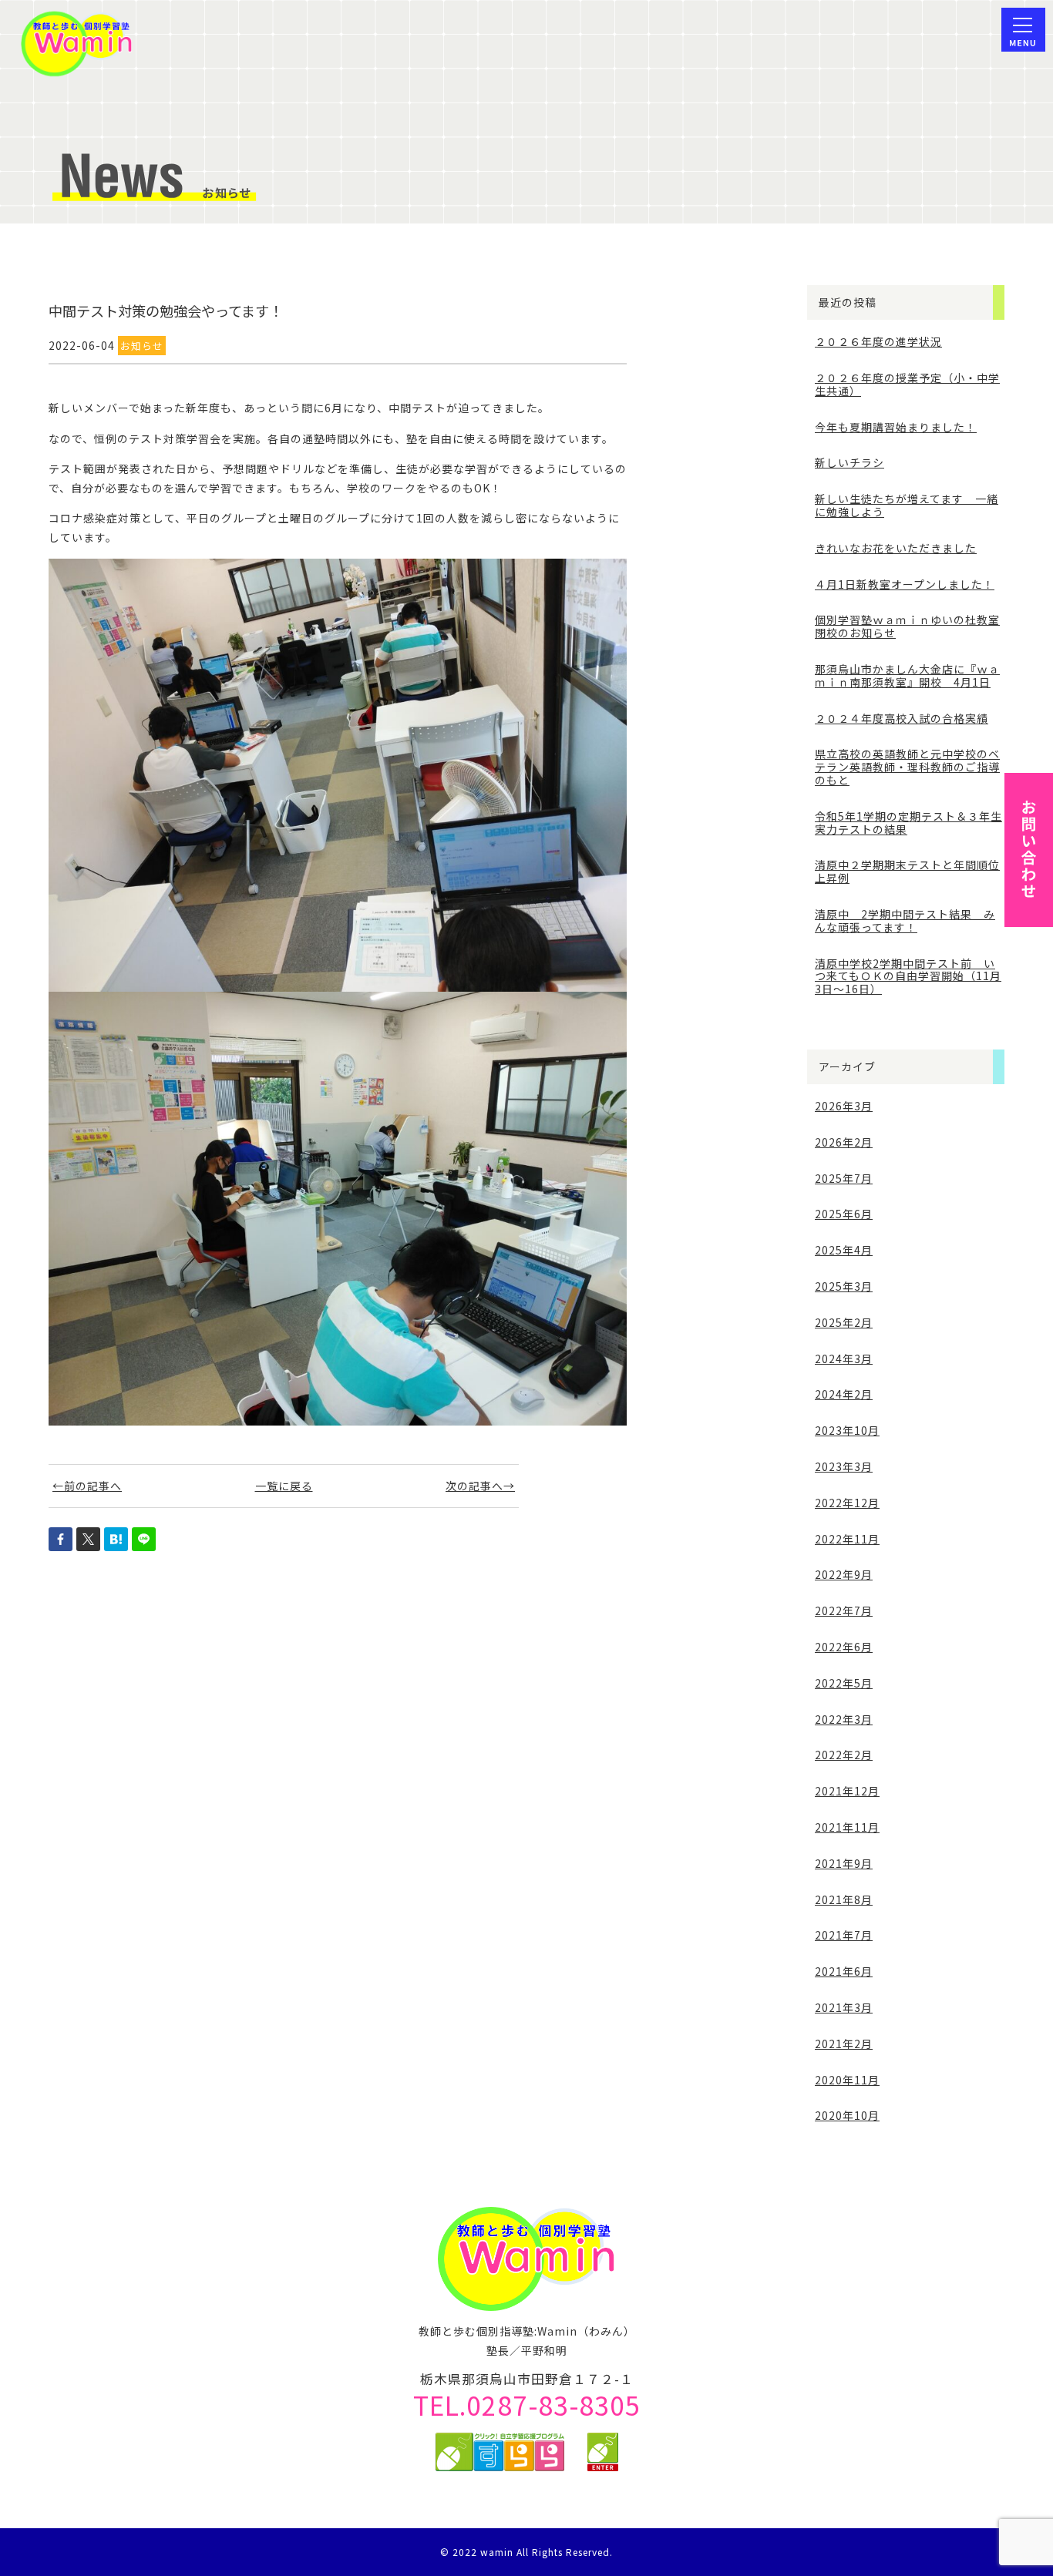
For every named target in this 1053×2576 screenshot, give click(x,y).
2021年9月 (844, 1863)
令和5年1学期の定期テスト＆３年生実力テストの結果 (908, 823)
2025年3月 (844, 1286)
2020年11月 (847, 2080)
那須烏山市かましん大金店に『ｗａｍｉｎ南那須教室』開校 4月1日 (907, 675)
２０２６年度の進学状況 (878, 341)
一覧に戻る (284, 1486)
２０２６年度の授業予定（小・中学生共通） (907, 384)
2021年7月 (844, 1935)
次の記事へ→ (480, 1486)
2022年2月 (844, 1755)
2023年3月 (844, 1466)
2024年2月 (844, 1394)
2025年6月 (844, 1214)
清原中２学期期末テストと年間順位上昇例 (907, 871)
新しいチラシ (849, 462)
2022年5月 (844, 1683)
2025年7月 (844, 1178)
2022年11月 (847, 1539)
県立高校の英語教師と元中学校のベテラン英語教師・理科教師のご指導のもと (907, 767)
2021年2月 (844, 2044)
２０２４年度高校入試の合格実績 (902, 718)
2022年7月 (844, 1610)
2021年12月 (847, 1791)
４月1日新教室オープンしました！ (905, 584)
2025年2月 (844, 1322)
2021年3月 (844, 2007)
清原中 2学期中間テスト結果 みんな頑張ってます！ (905, 920)
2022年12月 (847, 1503)
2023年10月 (847, 1430)
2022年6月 (844, 1647)
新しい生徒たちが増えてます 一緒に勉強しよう (907, 505)
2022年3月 (844, 1719)
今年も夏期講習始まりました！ (896, 427)
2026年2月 (844, 1142)
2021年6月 (844, 1971)
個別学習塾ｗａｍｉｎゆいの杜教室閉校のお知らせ (907, 626)
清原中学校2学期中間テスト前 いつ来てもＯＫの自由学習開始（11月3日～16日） (908, 976)
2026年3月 (844, 1106)
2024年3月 (844, 1359)
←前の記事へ (87, 1486)
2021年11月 (847, 1827)
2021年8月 (844, 1899)
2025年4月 (844, 1250)
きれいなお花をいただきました (896, 548)
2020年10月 (847, 2115)
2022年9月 (844, 1574)
